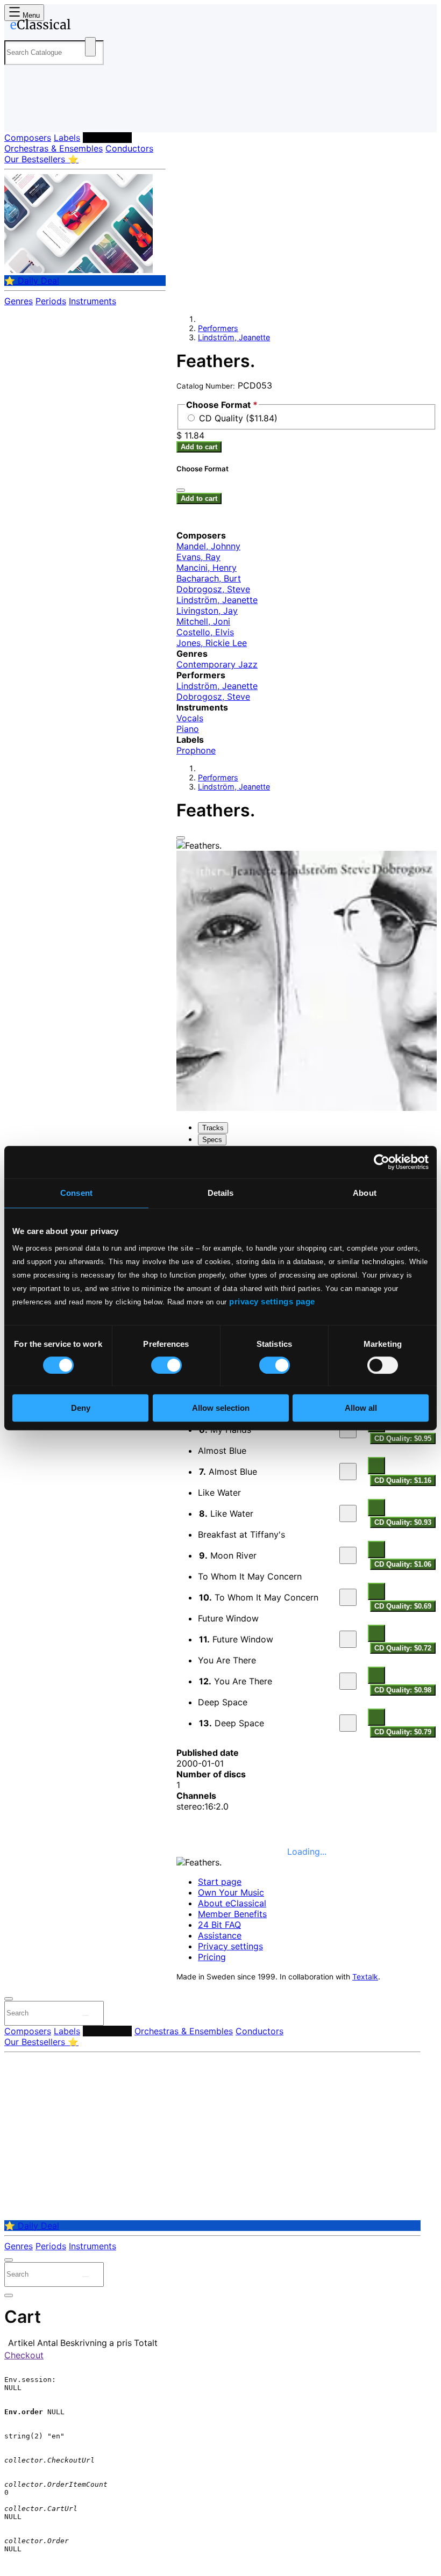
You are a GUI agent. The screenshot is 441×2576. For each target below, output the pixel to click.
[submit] (86, 2015)
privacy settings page (272, 1301)
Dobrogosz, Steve (213, 589)
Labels (67, 138)
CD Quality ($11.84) (238, 418)
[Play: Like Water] (348, 1513)
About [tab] (365, 1193)
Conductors (129, 148)
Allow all (361, 1408)
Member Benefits (232, 1914)
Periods (51, 301)
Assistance (220, 1935)
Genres (19, 301)
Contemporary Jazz (217, 664)
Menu (30, 15)
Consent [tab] (76, 1193)
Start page (220, 1882)
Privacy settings (230, 1946)
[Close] (181, 838)
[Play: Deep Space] (348, 1723)
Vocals (190, 718)
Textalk (365, 1977)
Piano (188, 729)
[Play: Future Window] (348, 1639)
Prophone (196, 750)
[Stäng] (181, 490)
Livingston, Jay (207, 611)
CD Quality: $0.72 (403, 1648)
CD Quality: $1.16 (403, 1480)
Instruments (93, 301)
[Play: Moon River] (348, 1555)
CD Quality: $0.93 (403, 1522)
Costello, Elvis (205, 632)
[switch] (166, 1365)
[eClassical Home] (88, 26)
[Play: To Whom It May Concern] (348, 1597)
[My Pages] (19, 115)
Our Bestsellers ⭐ (41, 159)
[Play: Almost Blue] (348, 1472)
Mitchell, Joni (203, 621)
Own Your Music (231, 1892)
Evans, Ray (198, 557)
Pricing (212, 1957)
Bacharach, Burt (209, 578)
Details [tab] (221, 1193)
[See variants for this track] (376, 1466)
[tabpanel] (307, 1446)
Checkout (24, 2355)
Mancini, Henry (207, 568)
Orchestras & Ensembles (54, 148)
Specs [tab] (212, 1140)
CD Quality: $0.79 (403, 1732)
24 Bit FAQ (219, 1925)
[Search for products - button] (90, 47)
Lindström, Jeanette (234, 337)
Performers (107, 138)
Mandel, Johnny (208, 546)
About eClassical (232, 1903)
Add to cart (199, 447)
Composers (28, 138)
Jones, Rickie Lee (212, 643)
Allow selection (221, 1408)
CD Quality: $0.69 (403, 1606)
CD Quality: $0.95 (403, 1438)
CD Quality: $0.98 (403, 1690)
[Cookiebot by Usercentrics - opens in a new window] (382, 1162)
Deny (81, 1408)
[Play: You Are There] (348, 1681)
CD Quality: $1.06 (403, 1564)
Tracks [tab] (213, 1128)
